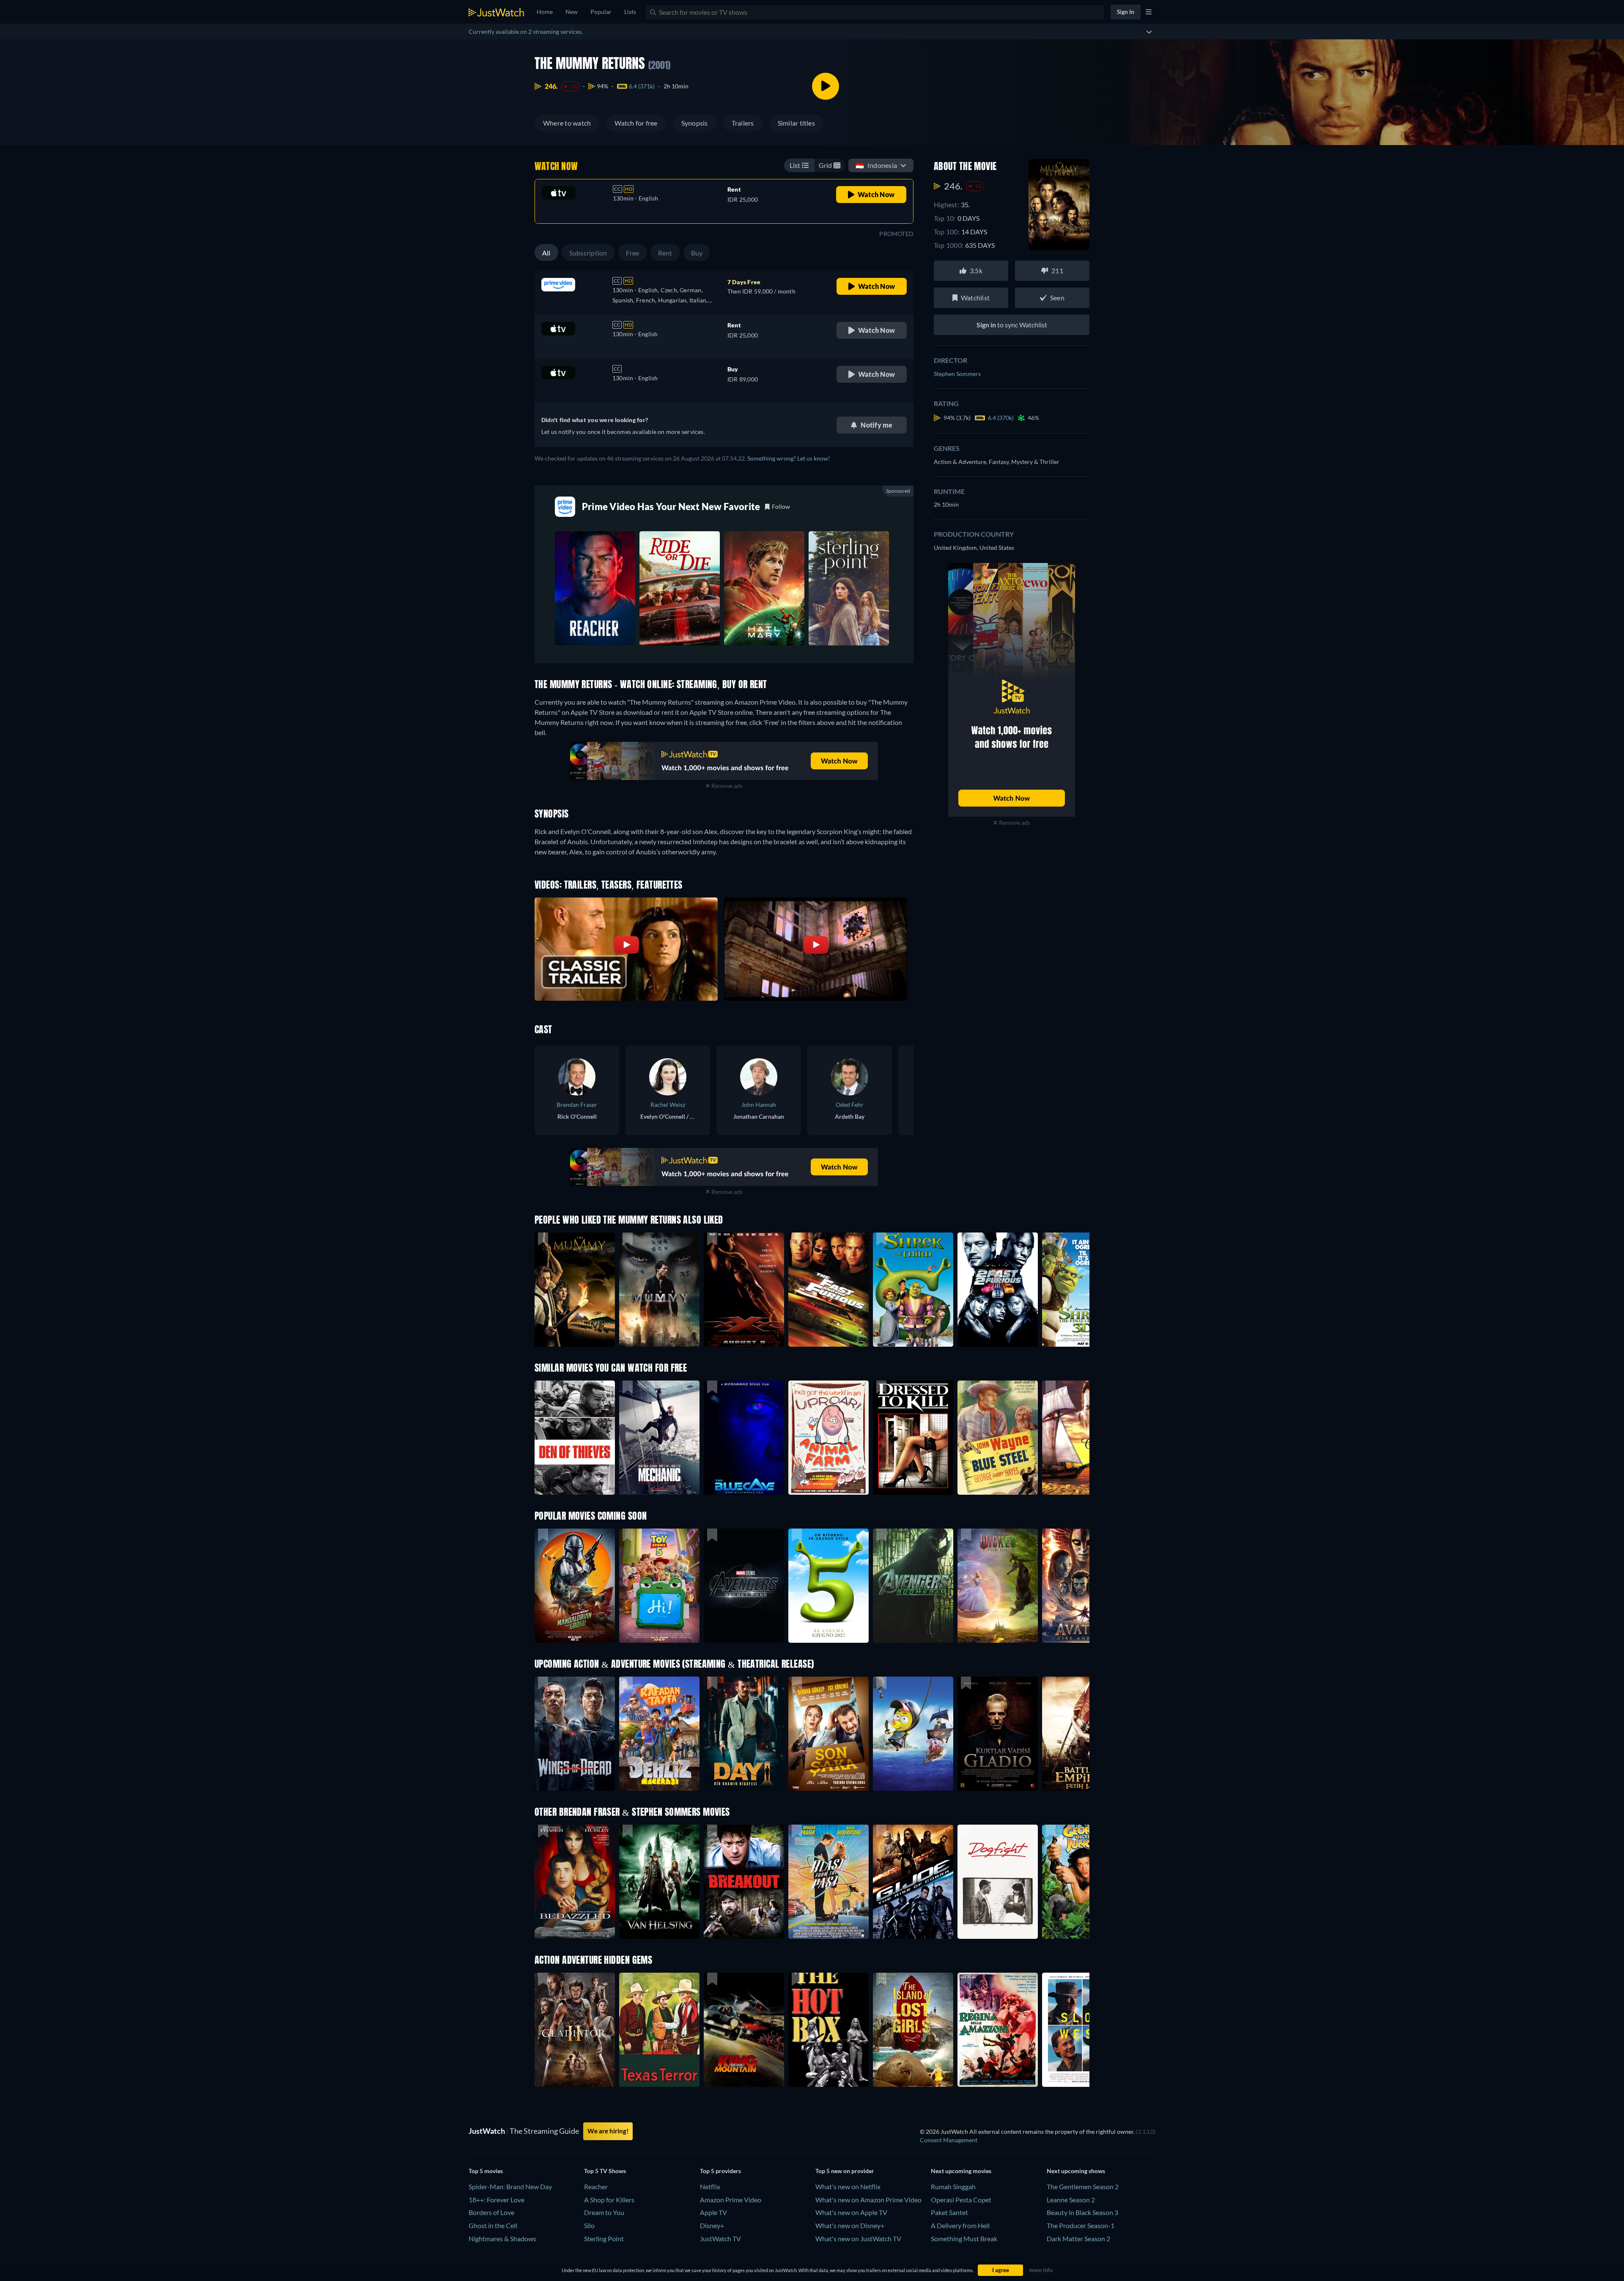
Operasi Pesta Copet (961, 2200)
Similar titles (796, 123)
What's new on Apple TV (851, 2212)
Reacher (596, 2186)
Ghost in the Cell (493, 2225)
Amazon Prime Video (731, 2200)
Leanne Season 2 (1071, 2200)
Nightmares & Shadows (502, 2238)
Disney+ (712, 2225)
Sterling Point (604, 2238)
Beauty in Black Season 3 (1082, 2212)
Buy (697, 253)
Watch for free (636, 123)
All (546, 253)
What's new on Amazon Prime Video (868, 2200)
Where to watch (567, 123)
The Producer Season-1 (1081, 2225)
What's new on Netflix (848, 2186)
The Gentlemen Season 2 (1083, 2186)
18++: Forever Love (497, 2200)
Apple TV (713, 2212)
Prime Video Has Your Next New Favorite (671, 506)
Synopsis (695, 123)
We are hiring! (608, 2131)
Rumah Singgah (953, 2186)
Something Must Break (964, 2238)
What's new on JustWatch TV (858, 2238)
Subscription (588, 253)
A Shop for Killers (609, 2200)
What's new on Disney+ (850, 2225)
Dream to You (604, 2212)
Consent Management (949, 2140)
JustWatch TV (720, 2238)
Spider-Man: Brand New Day (510, 2186)
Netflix (710, 2186)
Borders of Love (491, 2212)
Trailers (743, 123)
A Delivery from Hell (960, 2225)
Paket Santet (949, 2212)
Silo (589, 2225)
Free (633, 253)
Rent (665, 253)
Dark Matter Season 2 (1078, 2238)
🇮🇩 (876, 165)
